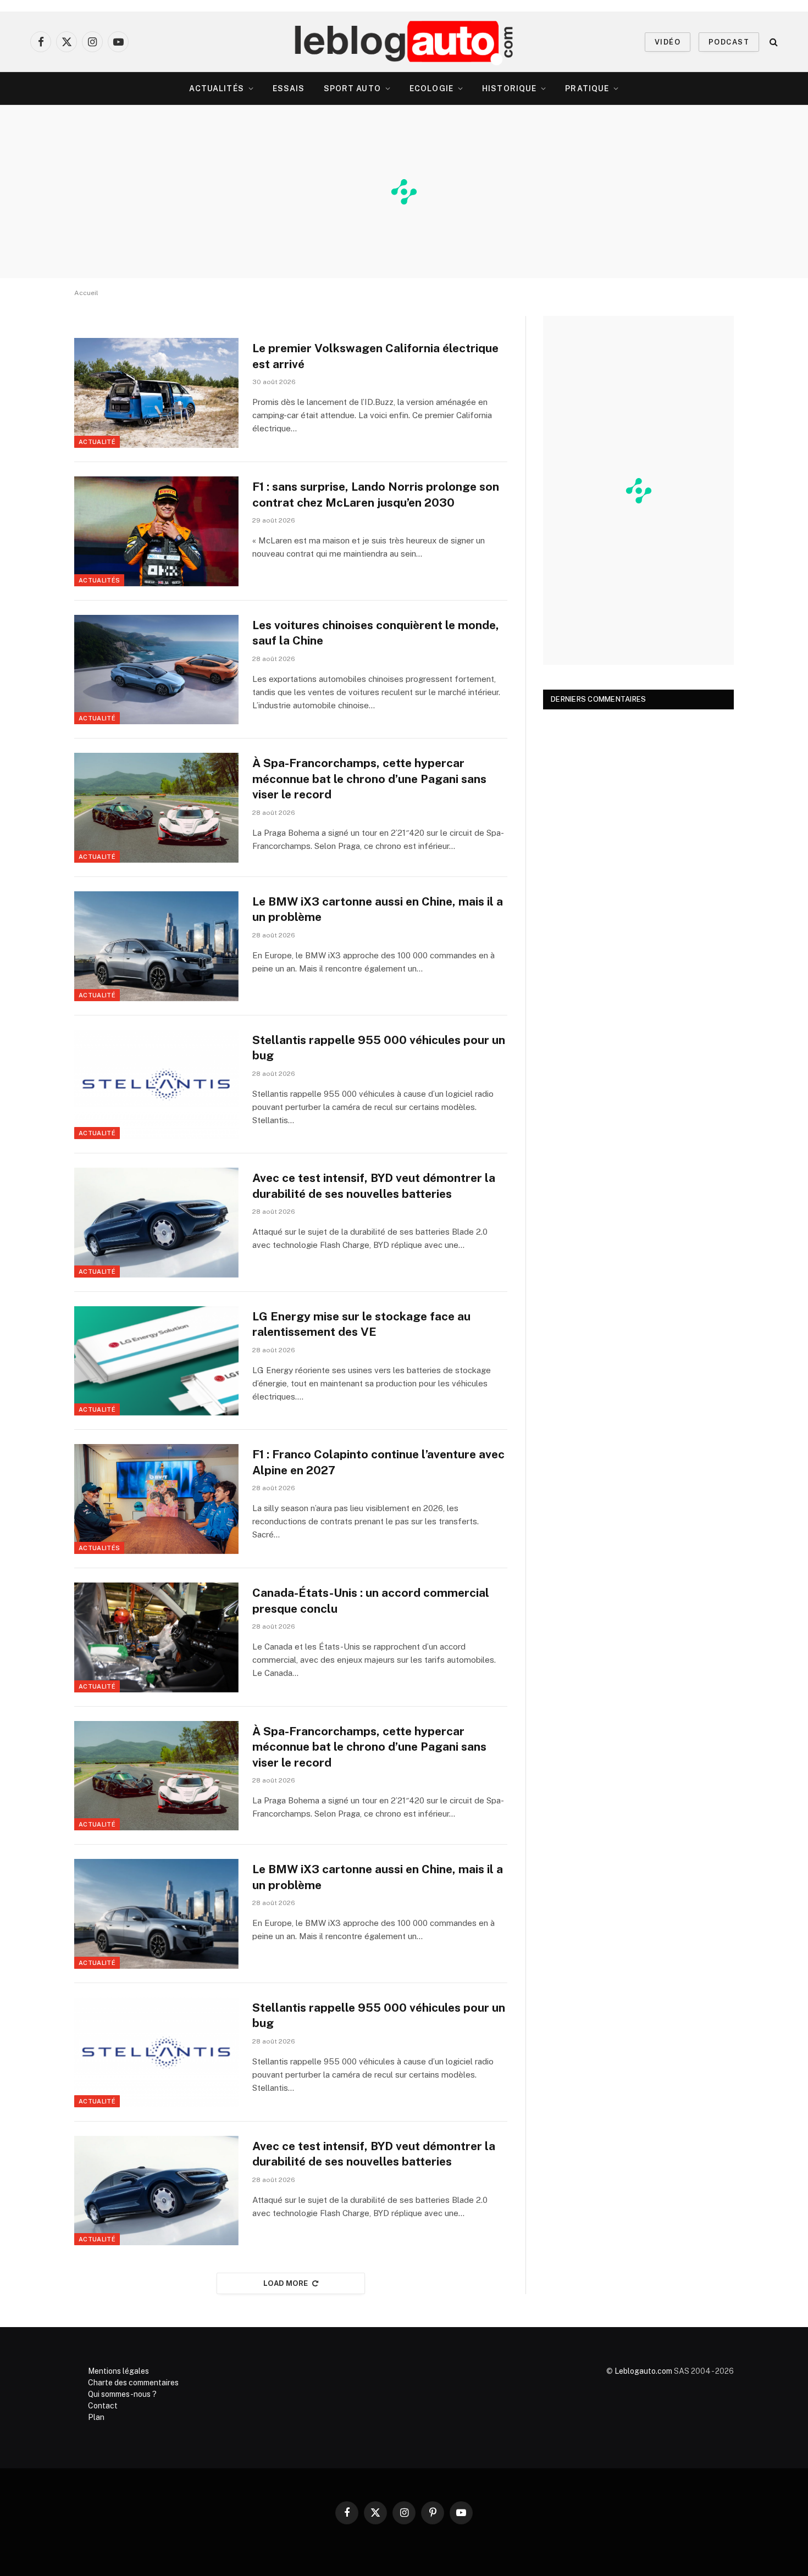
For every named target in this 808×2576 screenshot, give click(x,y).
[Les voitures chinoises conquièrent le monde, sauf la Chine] (156, 670)
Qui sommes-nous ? (122, 2394)
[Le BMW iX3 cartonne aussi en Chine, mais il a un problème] (156, 946)
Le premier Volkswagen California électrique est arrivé (375, 356)
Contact (103, 2406)
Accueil (86, 293)
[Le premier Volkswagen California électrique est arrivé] (156, 393)
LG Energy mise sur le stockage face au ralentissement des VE (361, 1324)
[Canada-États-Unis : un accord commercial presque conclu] (156, 1637)
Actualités (217, 88)
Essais (289, 88)
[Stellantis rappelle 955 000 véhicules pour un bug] (156, 1085)
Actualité (97, 442)
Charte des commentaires (133, 2383)
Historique (509, 88)
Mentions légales (118, 2371)
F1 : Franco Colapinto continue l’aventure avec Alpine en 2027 (378, 1462)
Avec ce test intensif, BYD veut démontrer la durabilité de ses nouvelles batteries (374, 1186)
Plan (96, 2417)
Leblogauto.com (643, 2371)
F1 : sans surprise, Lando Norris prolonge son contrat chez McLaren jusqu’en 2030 (376, 495)
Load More (286, 2283)
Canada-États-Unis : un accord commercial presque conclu (371, 1601)
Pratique (587, 88)
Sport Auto (352, 88)
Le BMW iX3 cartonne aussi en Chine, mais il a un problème (378, 909)
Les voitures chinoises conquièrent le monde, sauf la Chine (376, 633)
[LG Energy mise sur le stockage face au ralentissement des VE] (156, 1361)
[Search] (773, 42)
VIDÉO (668, 42)
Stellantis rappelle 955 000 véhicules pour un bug (379, 1048)
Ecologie (431, 88)
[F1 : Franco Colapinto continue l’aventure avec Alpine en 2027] (156, 1499)
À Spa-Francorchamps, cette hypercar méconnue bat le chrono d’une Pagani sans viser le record (369, 779)
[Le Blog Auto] (404, 42)
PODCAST (729, 42)
